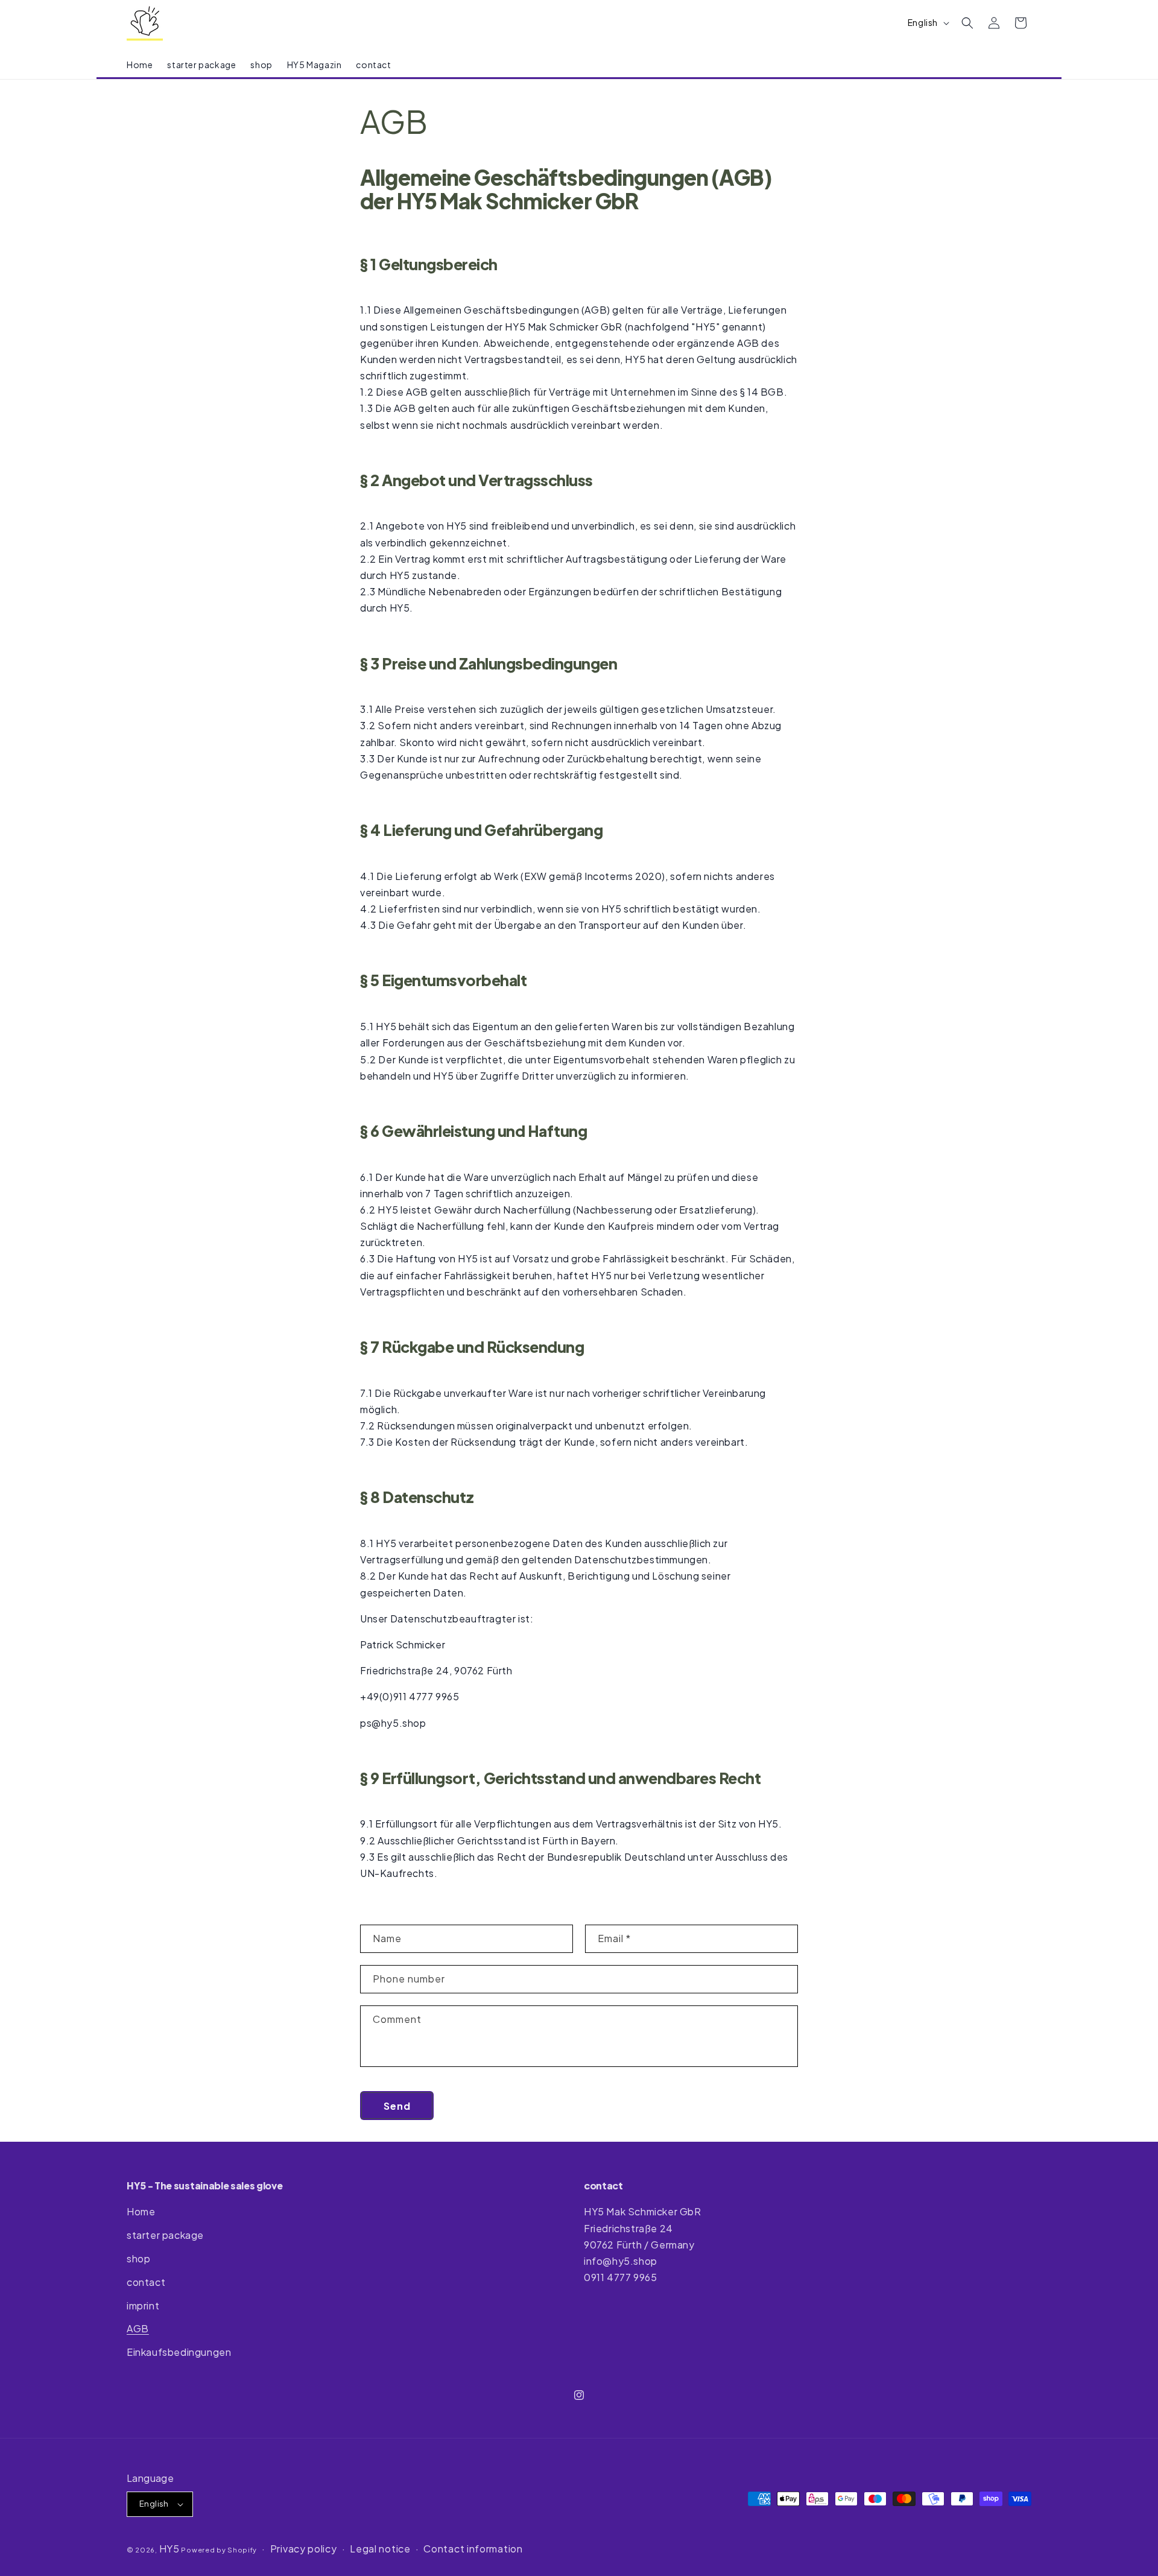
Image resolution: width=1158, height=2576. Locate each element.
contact (146, 2282)
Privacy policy (304, 2549)
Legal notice (380, 2549)
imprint (143, 2305)
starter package (165, 2235)
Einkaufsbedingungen (179, 2352)
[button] (967, 23)
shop (138, 2258)
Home (141, 2211)
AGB (138, 2328)
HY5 (169, 2549)
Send (397, 2106)
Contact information (473, 2549)
